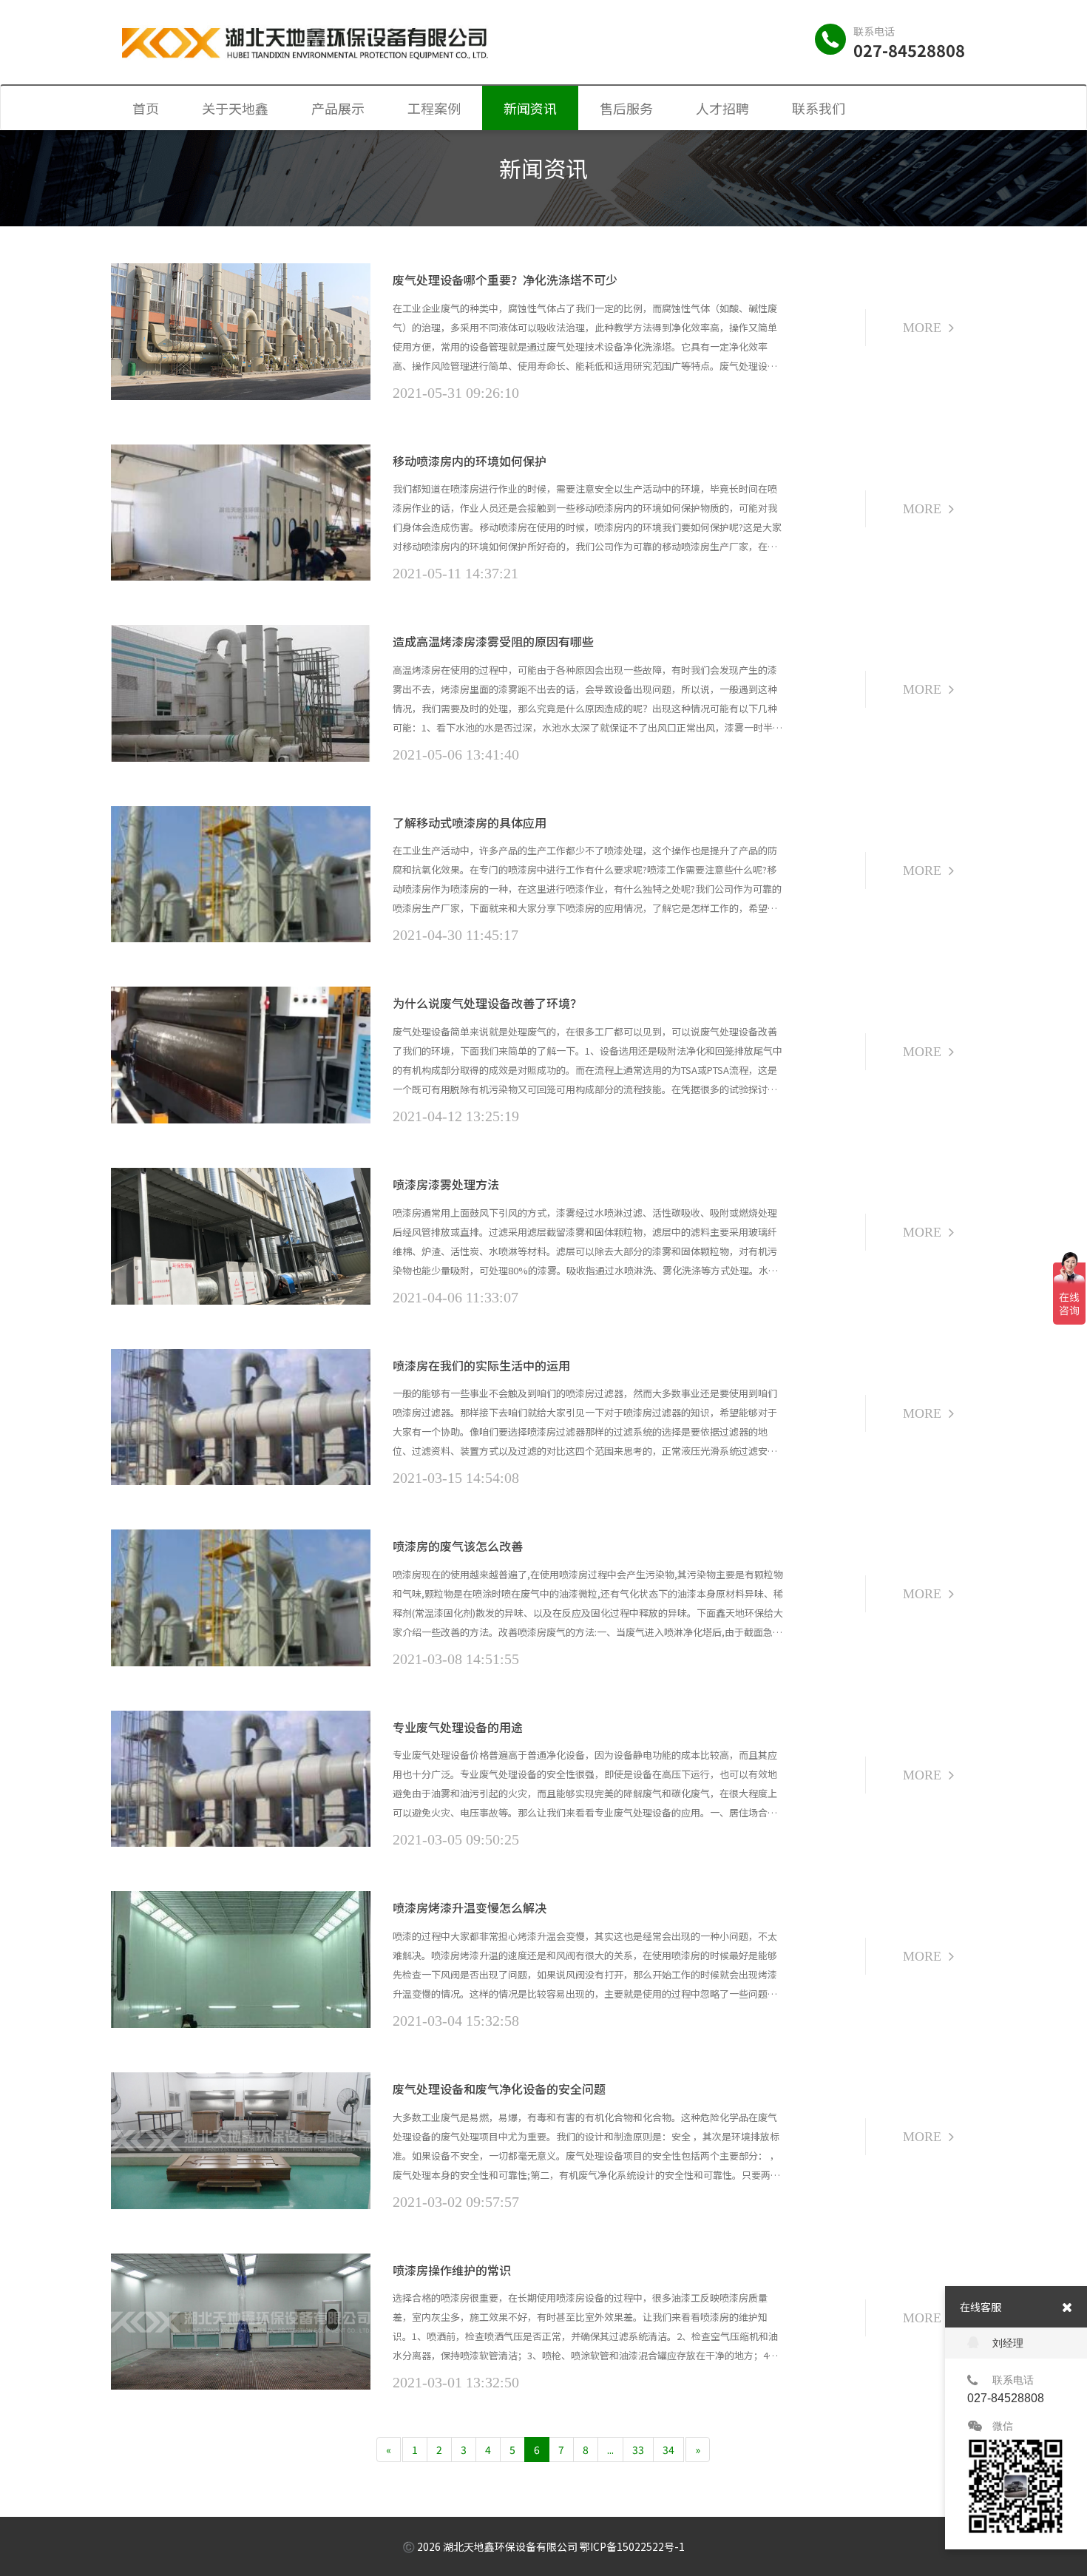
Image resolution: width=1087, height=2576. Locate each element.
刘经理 (1008, 2343)
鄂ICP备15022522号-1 (632, 2546)
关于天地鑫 (235, 108)
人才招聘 (722, 108)
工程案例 (434, 108)
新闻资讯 (530, 108)
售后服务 (626, 108)
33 (638, 2450)
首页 (146, 108)
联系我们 (819, 108)
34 (668, 2450)
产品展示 (338, 108)
